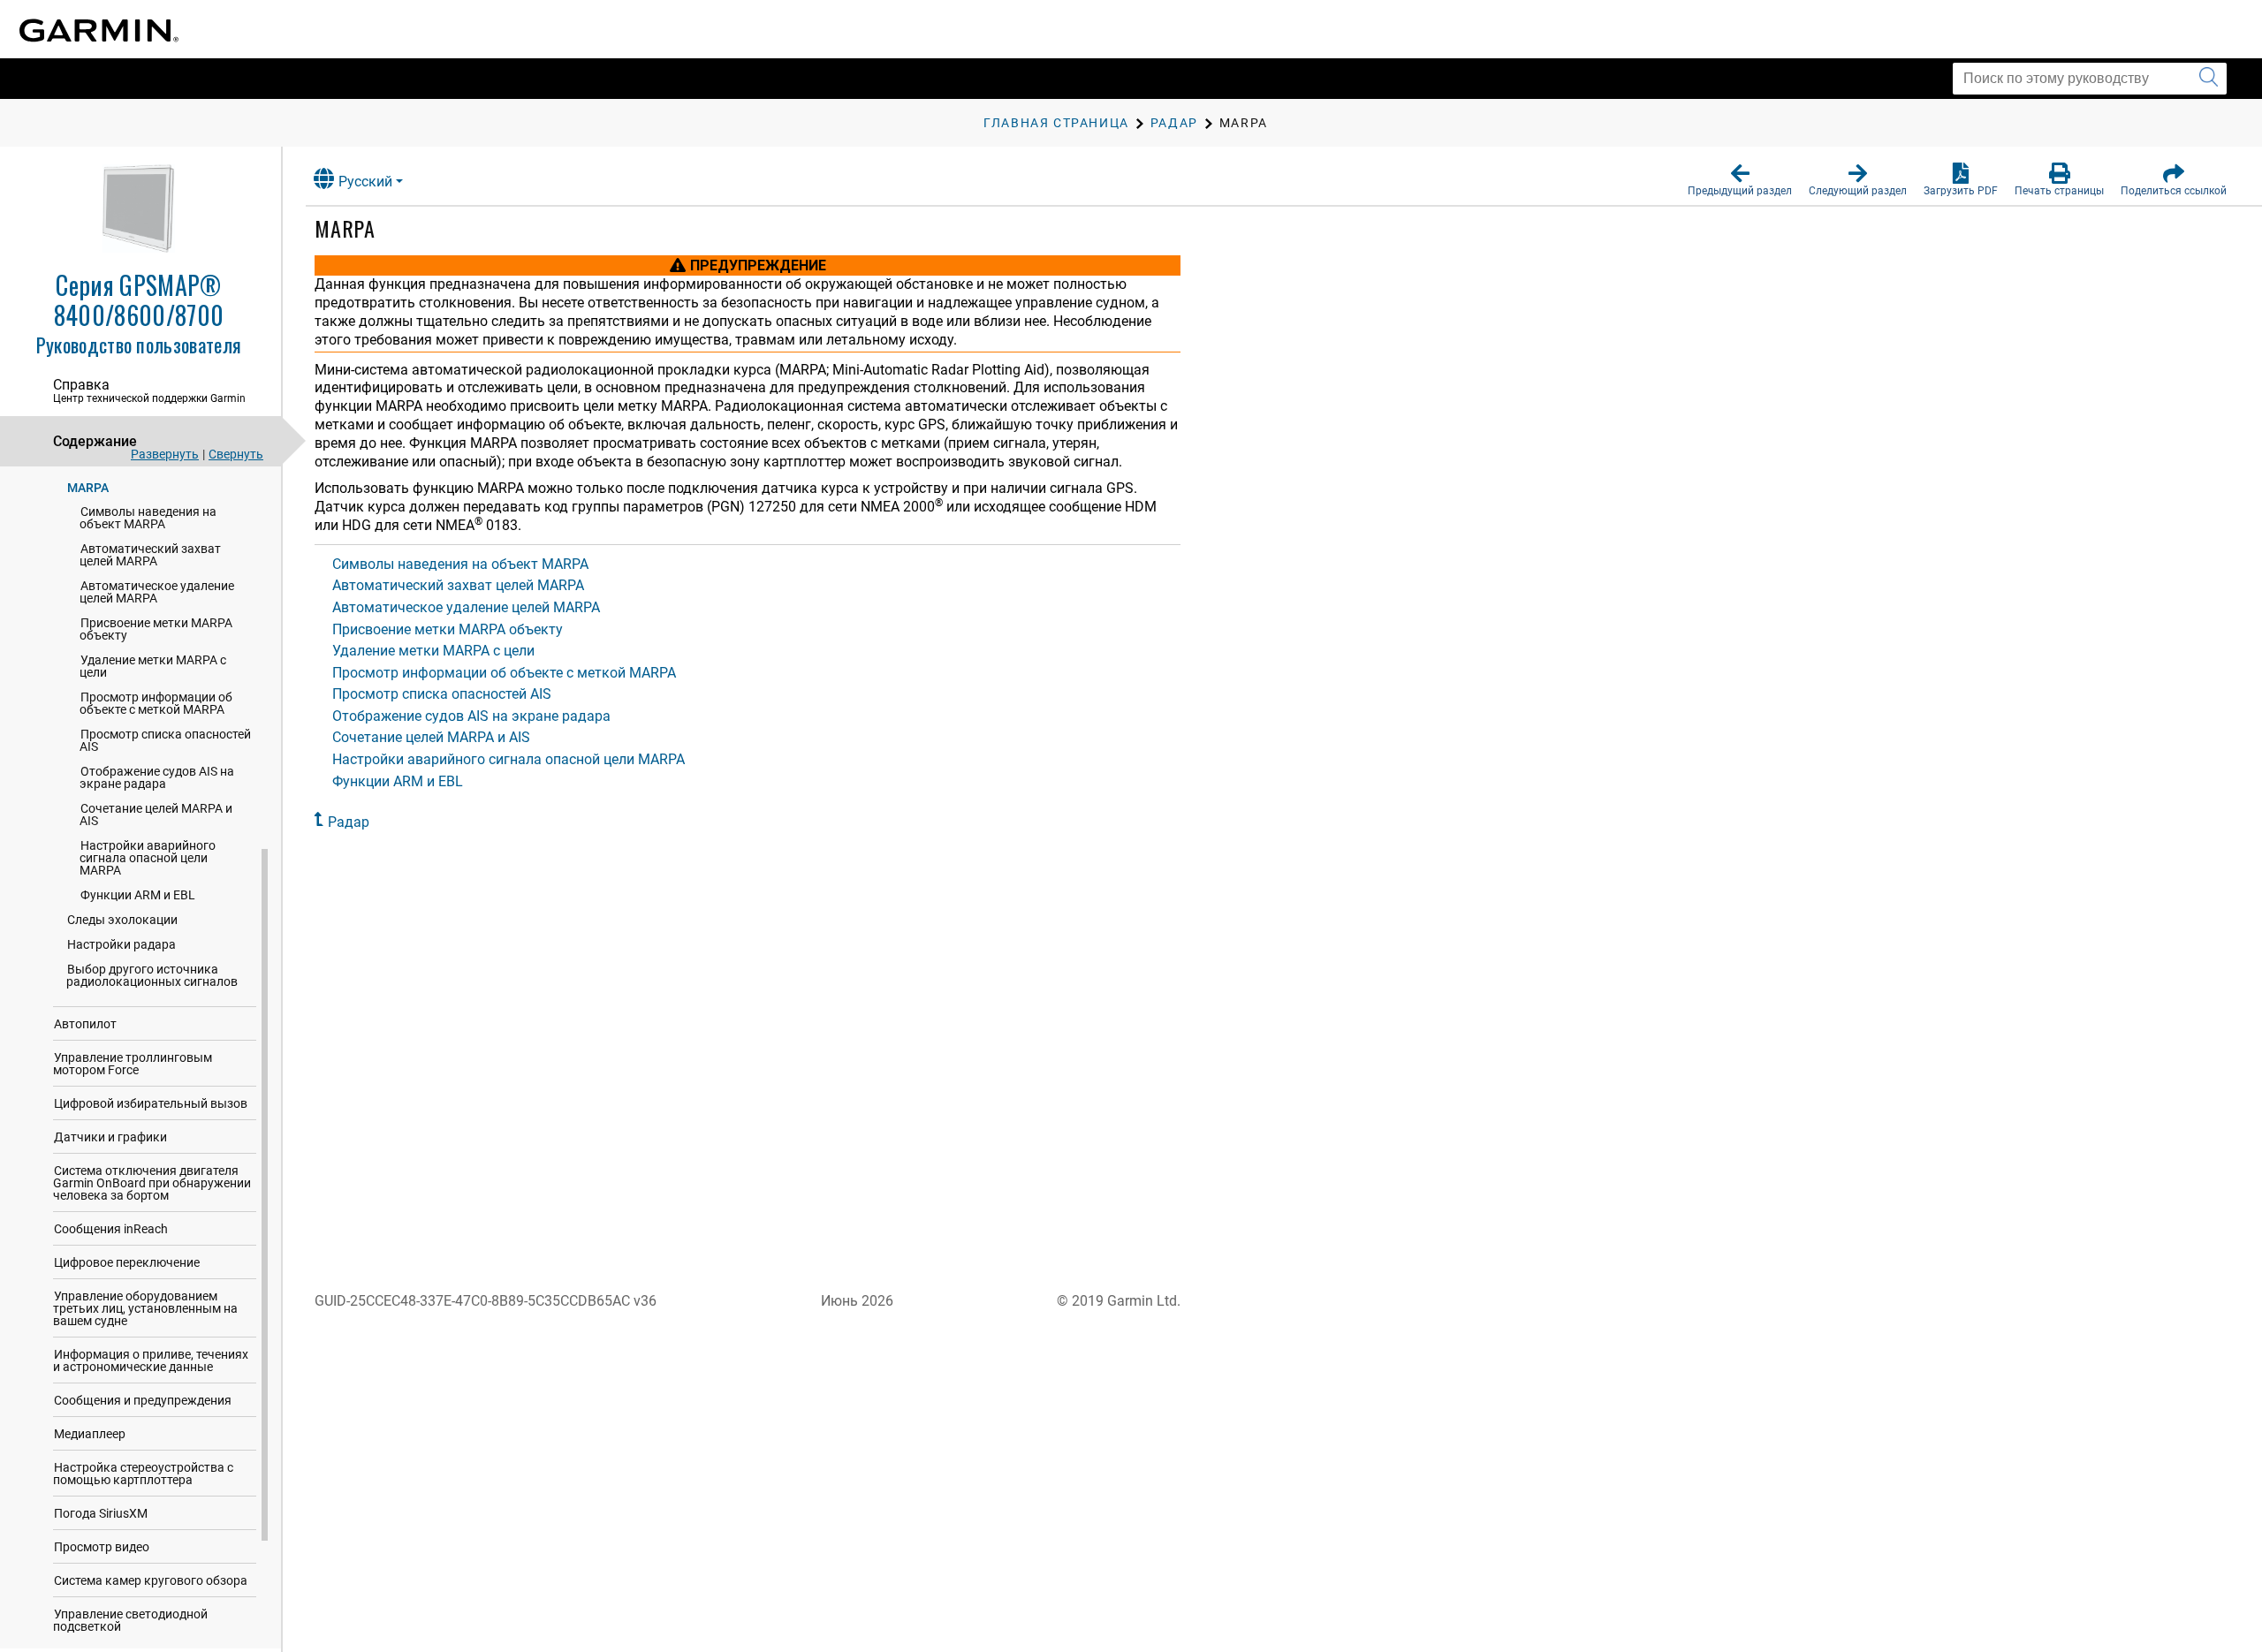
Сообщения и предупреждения (143, 1400)
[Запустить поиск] (2209, 79)
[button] (1740, 180)
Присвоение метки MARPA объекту (156, 629)
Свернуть (236, 454)
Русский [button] (365, 182)
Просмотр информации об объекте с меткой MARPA (156, 703)
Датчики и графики (110, 1137)
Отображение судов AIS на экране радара (157, 777)
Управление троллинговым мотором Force (133, 1064)
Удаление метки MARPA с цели (153, 666)
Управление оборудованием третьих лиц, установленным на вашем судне (145, 1308)
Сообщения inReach (111, 1229)
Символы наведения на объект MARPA (148, 518)
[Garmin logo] (99, 30)
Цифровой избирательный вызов (151, 1103)
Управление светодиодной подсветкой (130, 1620)
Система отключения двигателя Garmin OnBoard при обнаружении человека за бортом (152, 1183)
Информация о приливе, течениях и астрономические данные (151, 1360)
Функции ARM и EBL (138, 895)
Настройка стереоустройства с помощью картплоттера (143, 1474)
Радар (349, 822)
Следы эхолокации (122, 920)
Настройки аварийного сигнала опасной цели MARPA (148, 858)
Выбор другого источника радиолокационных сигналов (152, 975)
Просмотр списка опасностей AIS (165, 740)
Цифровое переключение (127, 1262)
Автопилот (85, 1024)
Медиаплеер (90, 1434)
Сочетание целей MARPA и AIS (156, 815)
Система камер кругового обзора (151, 1580)
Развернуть (165, 454)
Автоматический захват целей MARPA (150, 555)
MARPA (88, 488)
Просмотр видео (102, 1547)
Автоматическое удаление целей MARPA (157, 592)
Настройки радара (121, 944)
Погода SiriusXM (101, 1513)
